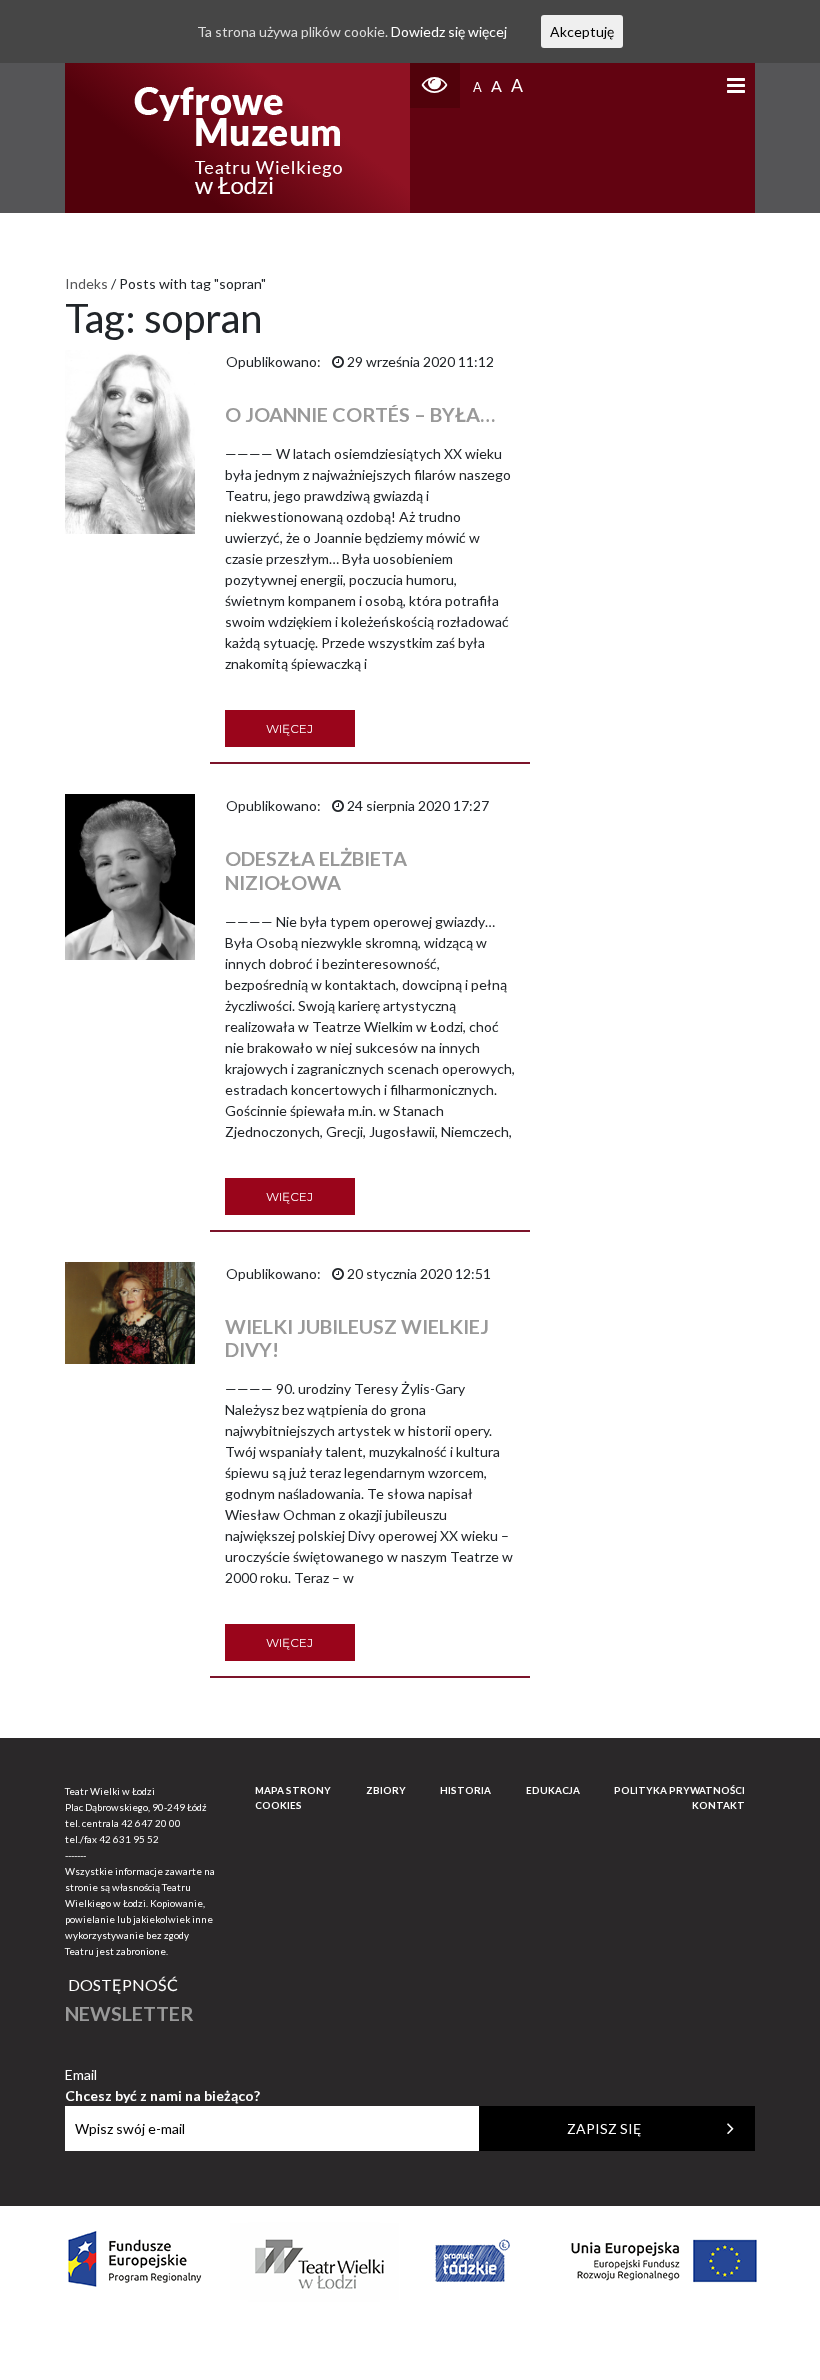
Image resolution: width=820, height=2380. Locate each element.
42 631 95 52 (129, 1839)
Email (162, 2075)
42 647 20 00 (151, 1823)
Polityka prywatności (679, 1790)
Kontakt (718, 1805)
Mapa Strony (293, 1790)
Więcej (289, 728)
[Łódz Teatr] (238, 138)
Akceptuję (582, 31)
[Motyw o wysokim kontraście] (435, 85)
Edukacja (553, 1790)
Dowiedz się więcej (449, 31)
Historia (465, 1790)
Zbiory (386, 1790)
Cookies (278, 1805)
